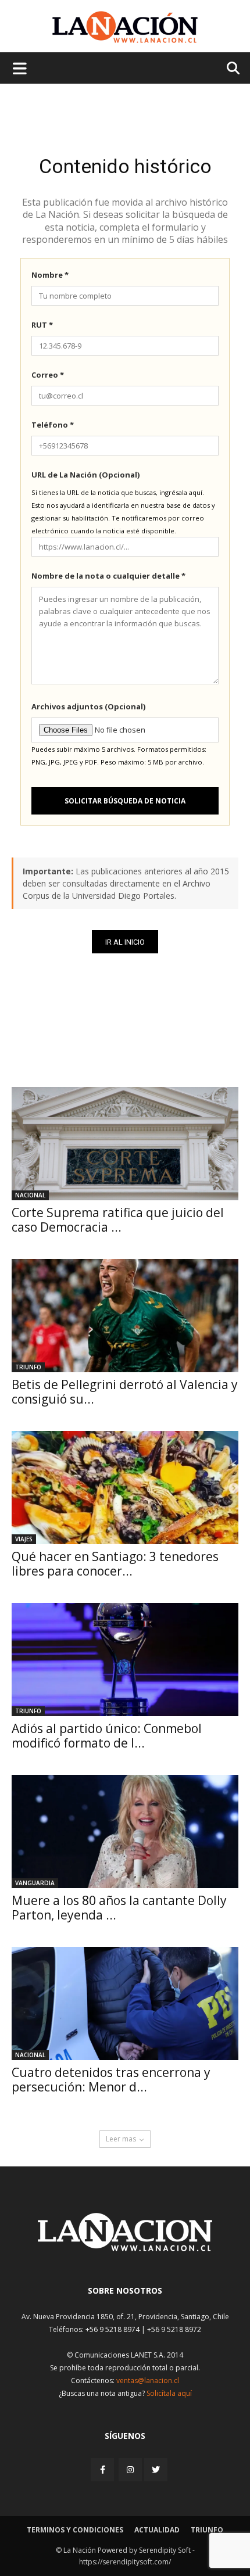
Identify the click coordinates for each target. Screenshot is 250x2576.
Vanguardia (35, 1883)
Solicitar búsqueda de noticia (125, 801)
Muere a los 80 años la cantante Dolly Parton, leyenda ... (119, 1908)
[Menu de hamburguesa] (20, 68)
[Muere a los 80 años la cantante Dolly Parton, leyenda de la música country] (125, 1831)
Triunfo (28, 1367)
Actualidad (157, 2530)
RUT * (42, 325)
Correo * (48, 375)
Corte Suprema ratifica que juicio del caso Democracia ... (118, 1220)
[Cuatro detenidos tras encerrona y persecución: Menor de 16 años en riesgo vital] (125, 2003)
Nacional (30, 1195)
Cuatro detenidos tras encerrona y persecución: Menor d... (111, 2080)
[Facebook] (103, 2469)
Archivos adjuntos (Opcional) (88, 706)
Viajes (24, 1539)
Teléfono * (53, 425)
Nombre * (50, 275)
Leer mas (121, 2139)
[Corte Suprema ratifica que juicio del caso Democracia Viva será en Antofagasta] (125, 1144)
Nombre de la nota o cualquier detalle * (108, 576)
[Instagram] (130, 2469)
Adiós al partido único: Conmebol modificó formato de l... (107, 1736)
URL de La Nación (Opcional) (85, 475)
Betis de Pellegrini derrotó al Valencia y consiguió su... (125, 1392)
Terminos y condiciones (75, 2530)
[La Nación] (125, 27)
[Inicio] (125, 2248)
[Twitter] (156, 2470)
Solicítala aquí (169, 2393)
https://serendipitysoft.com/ (125, 2562)
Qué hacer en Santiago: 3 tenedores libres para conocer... (115, 1564)
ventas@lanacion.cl (148, 2381)
